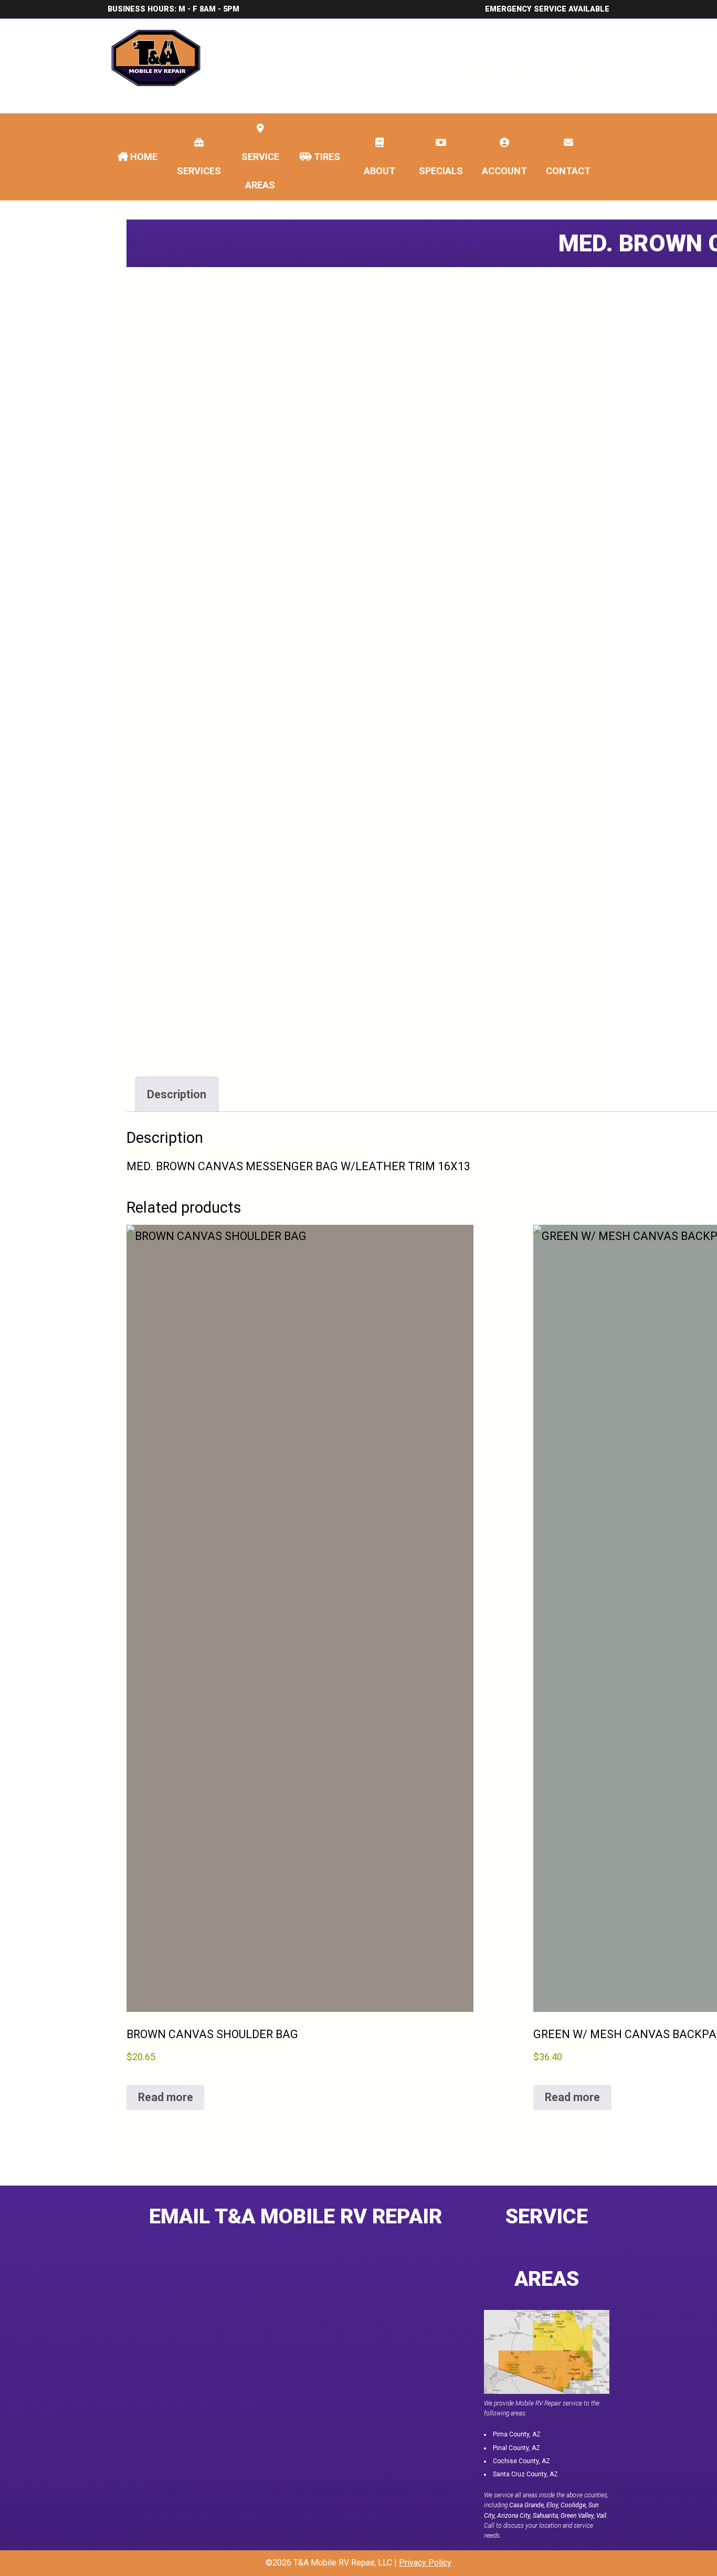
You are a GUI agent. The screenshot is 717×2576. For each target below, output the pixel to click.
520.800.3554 (540, 66)
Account (504, 171)
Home (143, 157)
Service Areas (260, 171)
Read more (166, 2097)
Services (199, 171)
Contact (568, 171)
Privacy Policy (425, 2563)
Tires (326, 157)
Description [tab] (177, 1094)
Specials (441, 171)
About (379, 171)
